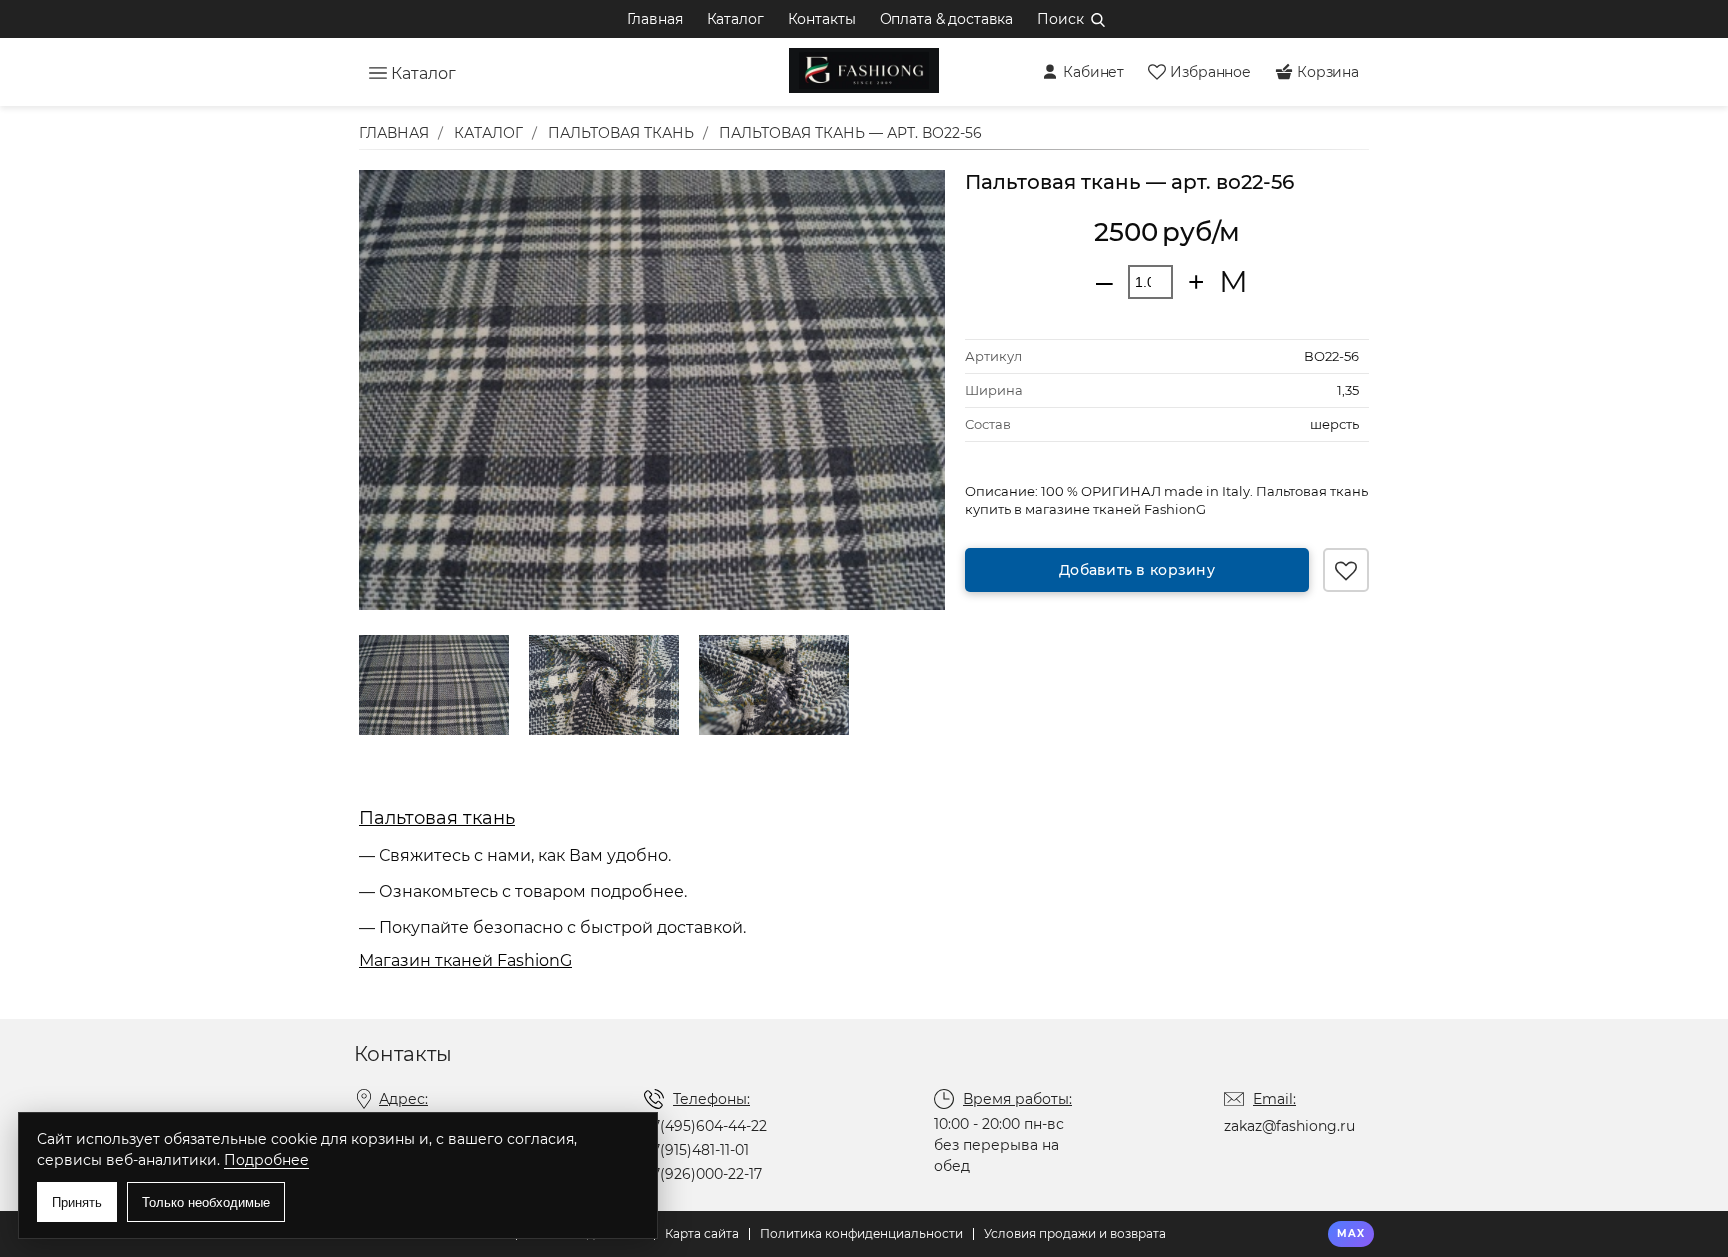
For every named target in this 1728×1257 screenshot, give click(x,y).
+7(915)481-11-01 (696, 1150)
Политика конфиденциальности (861, 1233)
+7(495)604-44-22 (705, 1126)
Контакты (822, 19)
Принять (77, 1202)
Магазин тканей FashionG (465, 960)
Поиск (1060, 19)
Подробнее (266, 1160)
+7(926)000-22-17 (703, 1174)
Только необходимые (206, 1202)
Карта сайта (702, 1233)
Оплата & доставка (947, 19)
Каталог (735, 19)
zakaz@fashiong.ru (1289, 1126)
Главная (655, 19)
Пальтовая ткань (437, 818)
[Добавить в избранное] (1346, 570)
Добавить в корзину (1137, 570)
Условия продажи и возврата (1075, 1233)
